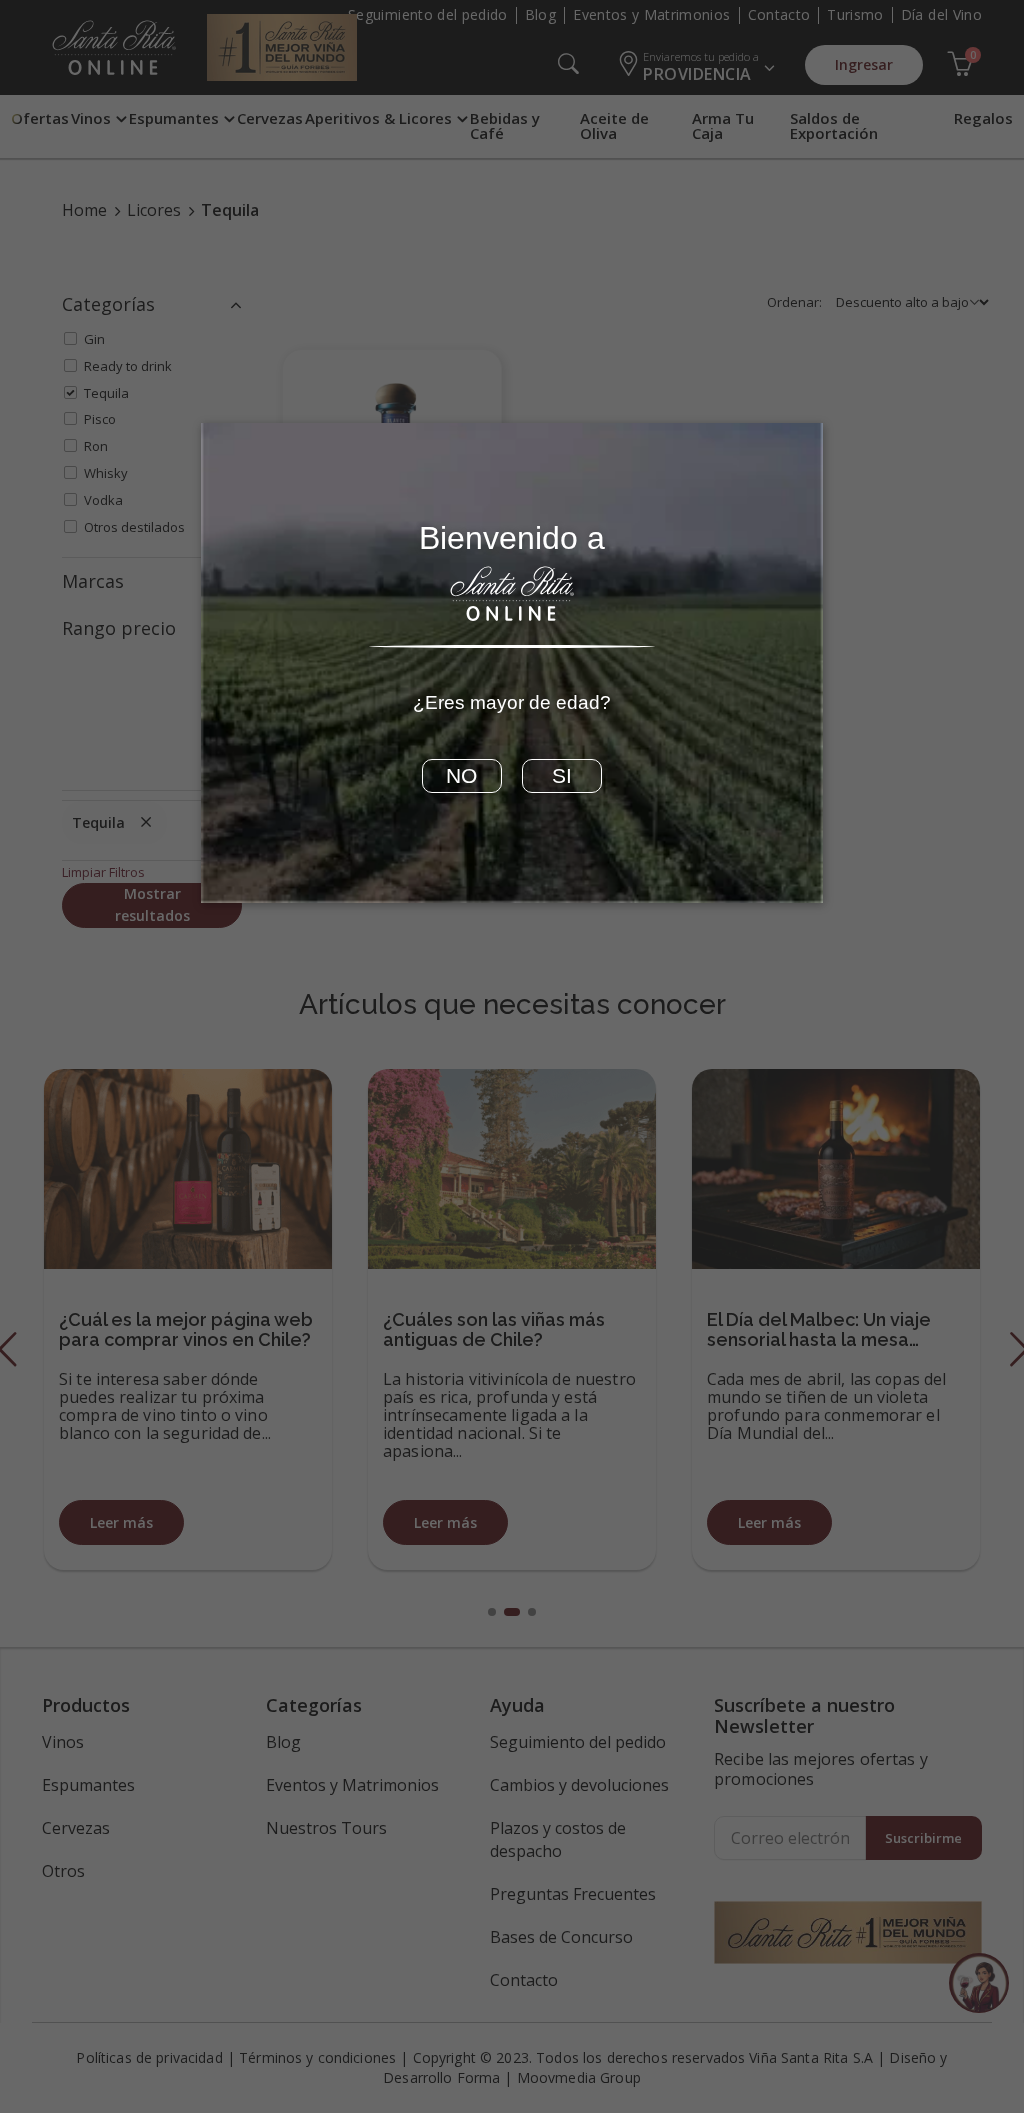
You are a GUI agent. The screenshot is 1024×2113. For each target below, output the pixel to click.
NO (461, 776)
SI (562, 776)
